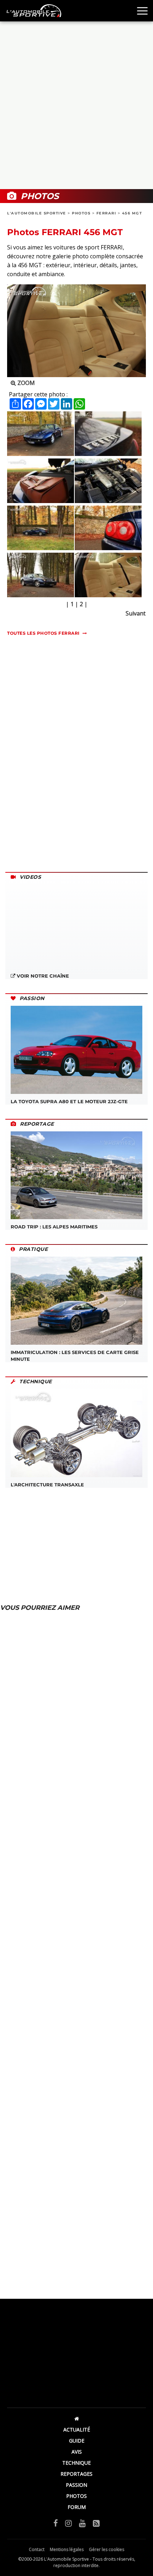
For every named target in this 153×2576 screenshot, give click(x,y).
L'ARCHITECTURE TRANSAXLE (47, 1485)
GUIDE (77, 2441)
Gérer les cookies (107, 2549)
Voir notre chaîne (42, 976)
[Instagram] (68, 2523)
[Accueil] (76, 2418)
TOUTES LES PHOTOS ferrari (43, 633)
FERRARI (106, 213)
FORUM (77, 2507)
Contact (37, 2549)
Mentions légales (67, 2549)
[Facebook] (56, 2523)
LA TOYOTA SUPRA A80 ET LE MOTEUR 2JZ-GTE (69, 1101)
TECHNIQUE (76, 2463)
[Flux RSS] (96, 2523)
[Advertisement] (76, 105)
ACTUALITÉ (77, 2430)
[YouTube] (82, 2523)
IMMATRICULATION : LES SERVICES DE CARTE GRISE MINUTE (75, 1355)
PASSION (76, 2485)
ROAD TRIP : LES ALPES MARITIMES (54, 1227)
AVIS (77, 2452)
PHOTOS (81, 213)
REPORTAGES (76, 2474)
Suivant (136, 613)
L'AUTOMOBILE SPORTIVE (37, 213)
